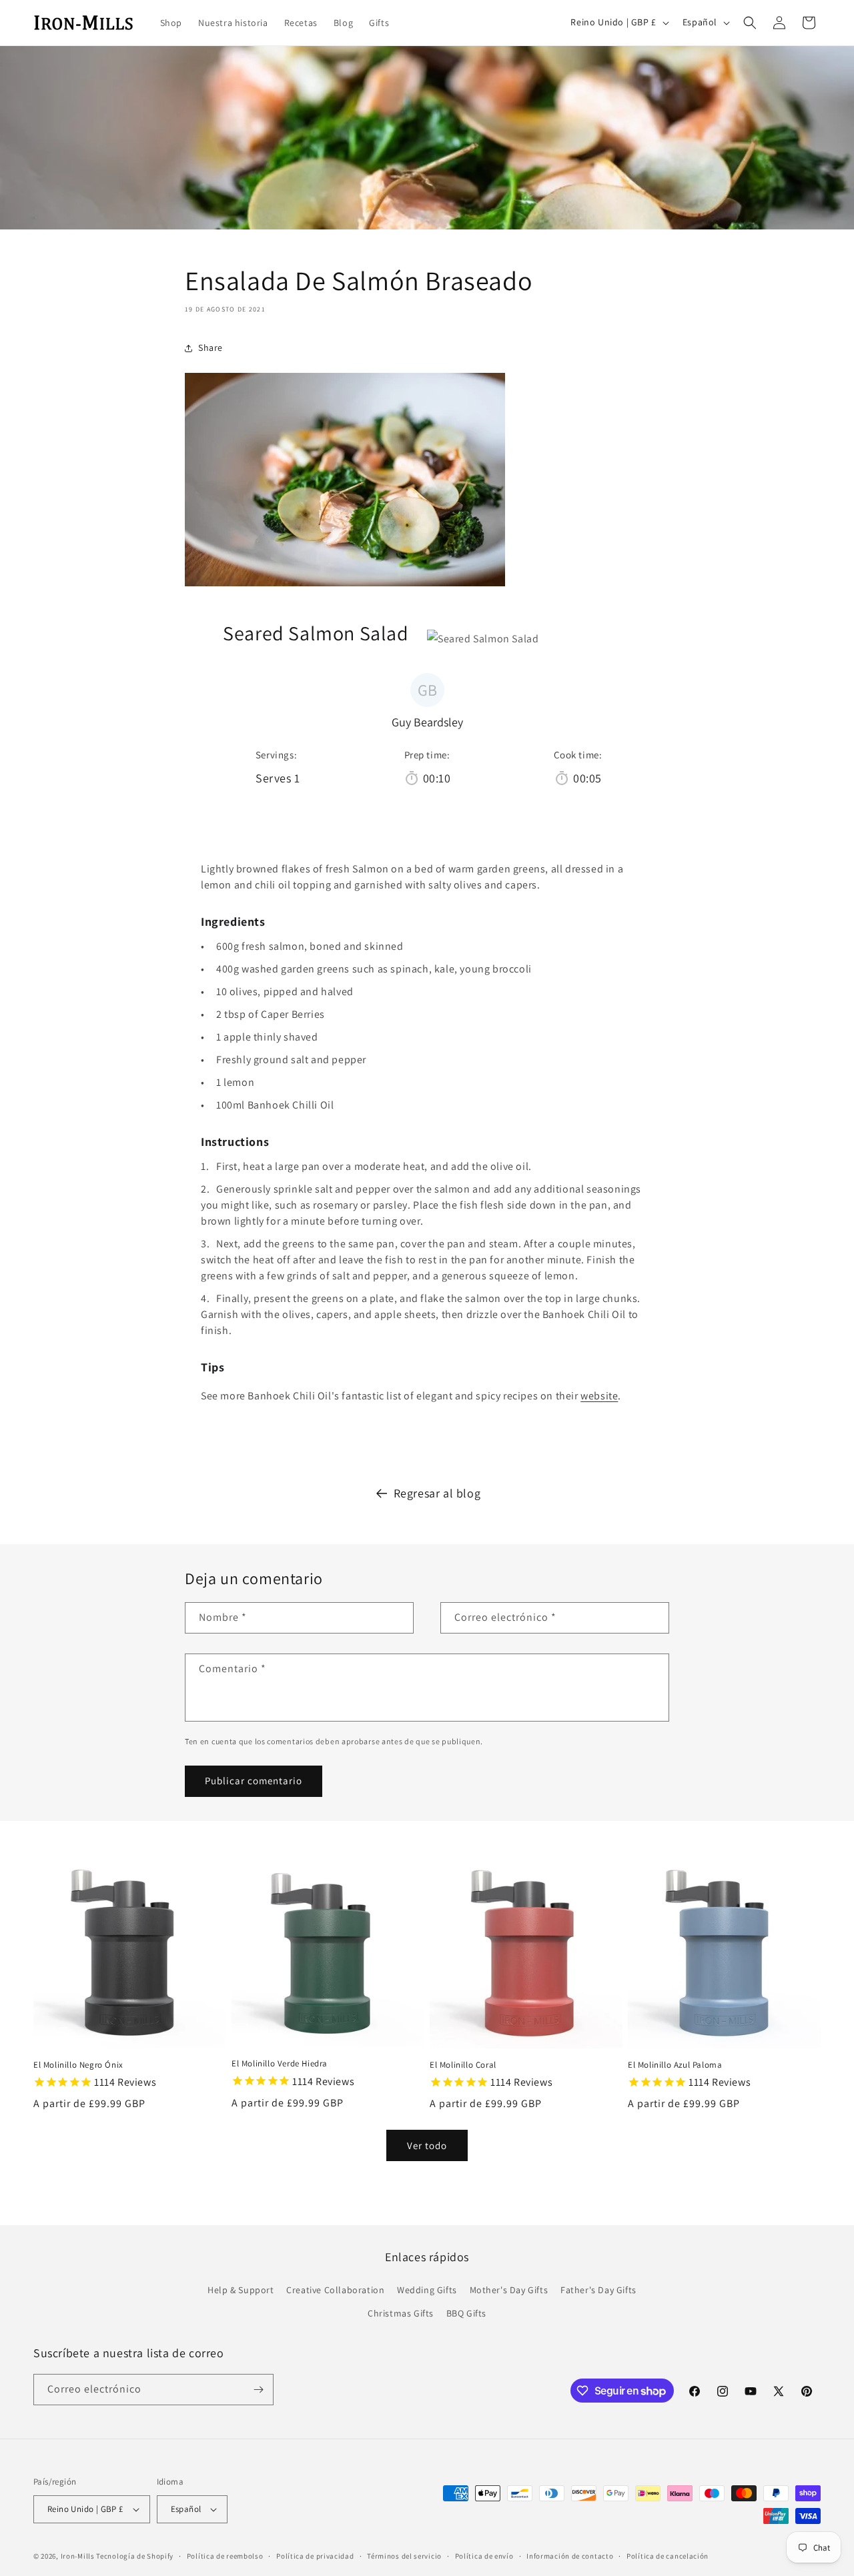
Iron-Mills (78, 2556)
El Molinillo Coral (463, 2065)
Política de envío (484, 2556)
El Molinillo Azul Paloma (675, 2065)
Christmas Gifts (401, 2313)
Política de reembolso (225, 2556)
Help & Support (241, 2290)
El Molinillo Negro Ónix (78, 2065)
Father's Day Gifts (598, 2290)
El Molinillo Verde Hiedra (280, 2064)
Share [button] (210, 348)
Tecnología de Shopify (135, 2556)
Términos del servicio (404, 2556)
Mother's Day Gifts (509, 2290)
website (599, 1396)
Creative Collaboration (335, 2290)
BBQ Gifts (466, 2313)
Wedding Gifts (427, 2290)
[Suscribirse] (258, 2390)
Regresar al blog (437, 1493)
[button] (750, 23)
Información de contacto (570, 2556)
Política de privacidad (315, 2556)
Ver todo (427, 2145)
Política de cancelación (668, 2556)
